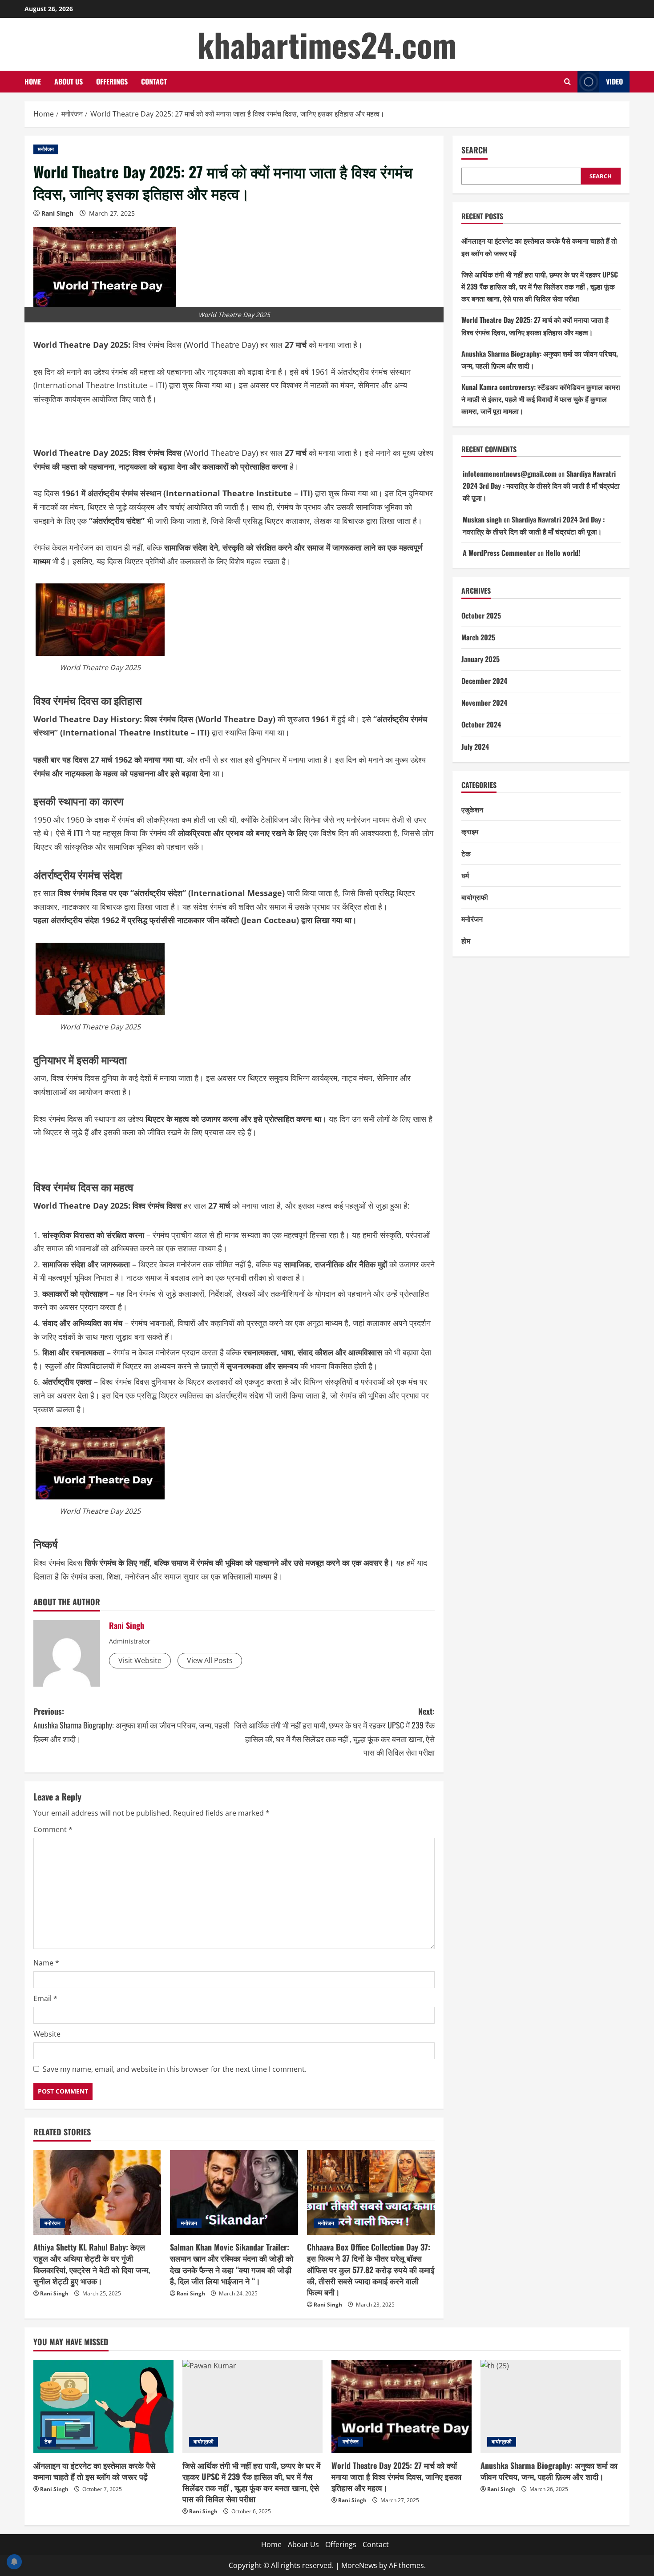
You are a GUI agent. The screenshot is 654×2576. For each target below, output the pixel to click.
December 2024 (484, 681)
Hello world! (563, 553)
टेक (466, 853)
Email (45, 1998)
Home (33, 81)
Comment (53, 1829)
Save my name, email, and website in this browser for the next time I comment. (175, 2069)
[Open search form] (567, 82)
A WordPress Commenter (499, 553)
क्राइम (470, 832)
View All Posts (210, 1660)
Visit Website (140, 1660)
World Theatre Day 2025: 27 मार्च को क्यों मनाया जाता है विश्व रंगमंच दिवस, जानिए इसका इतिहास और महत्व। (396, 2476)
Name (46, 1963)
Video (614, 81)
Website (47, 2034)
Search (474, 150)
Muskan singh (482, 519)
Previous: (131, 1725)
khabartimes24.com (327, 44)
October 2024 (481, 725)
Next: (334, 1732)
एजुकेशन (472, 810)
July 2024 (475, 747)
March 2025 (478, 637)
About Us (69, 81)
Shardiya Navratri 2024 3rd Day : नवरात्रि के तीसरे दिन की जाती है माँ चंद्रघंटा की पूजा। (541, 486)
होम (466, 941)
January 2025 (480, 659)
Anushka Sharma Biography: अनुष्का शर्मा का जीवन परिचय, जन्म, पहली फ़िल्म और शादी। (549, 2471)
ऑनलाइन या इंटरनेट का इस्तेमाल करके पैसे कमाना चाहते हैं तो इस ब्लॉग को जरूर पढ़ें (94, 2471)
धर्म (465, 875)
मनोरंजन (46, 149)
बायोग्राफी (475, 897)
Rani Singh (57, 213)
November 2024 (484, 703)
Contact (154, 81)
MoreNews (359, 2565)
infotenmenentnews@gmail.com (510, 474)
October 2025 (481, 615)
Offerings (112, 81)
